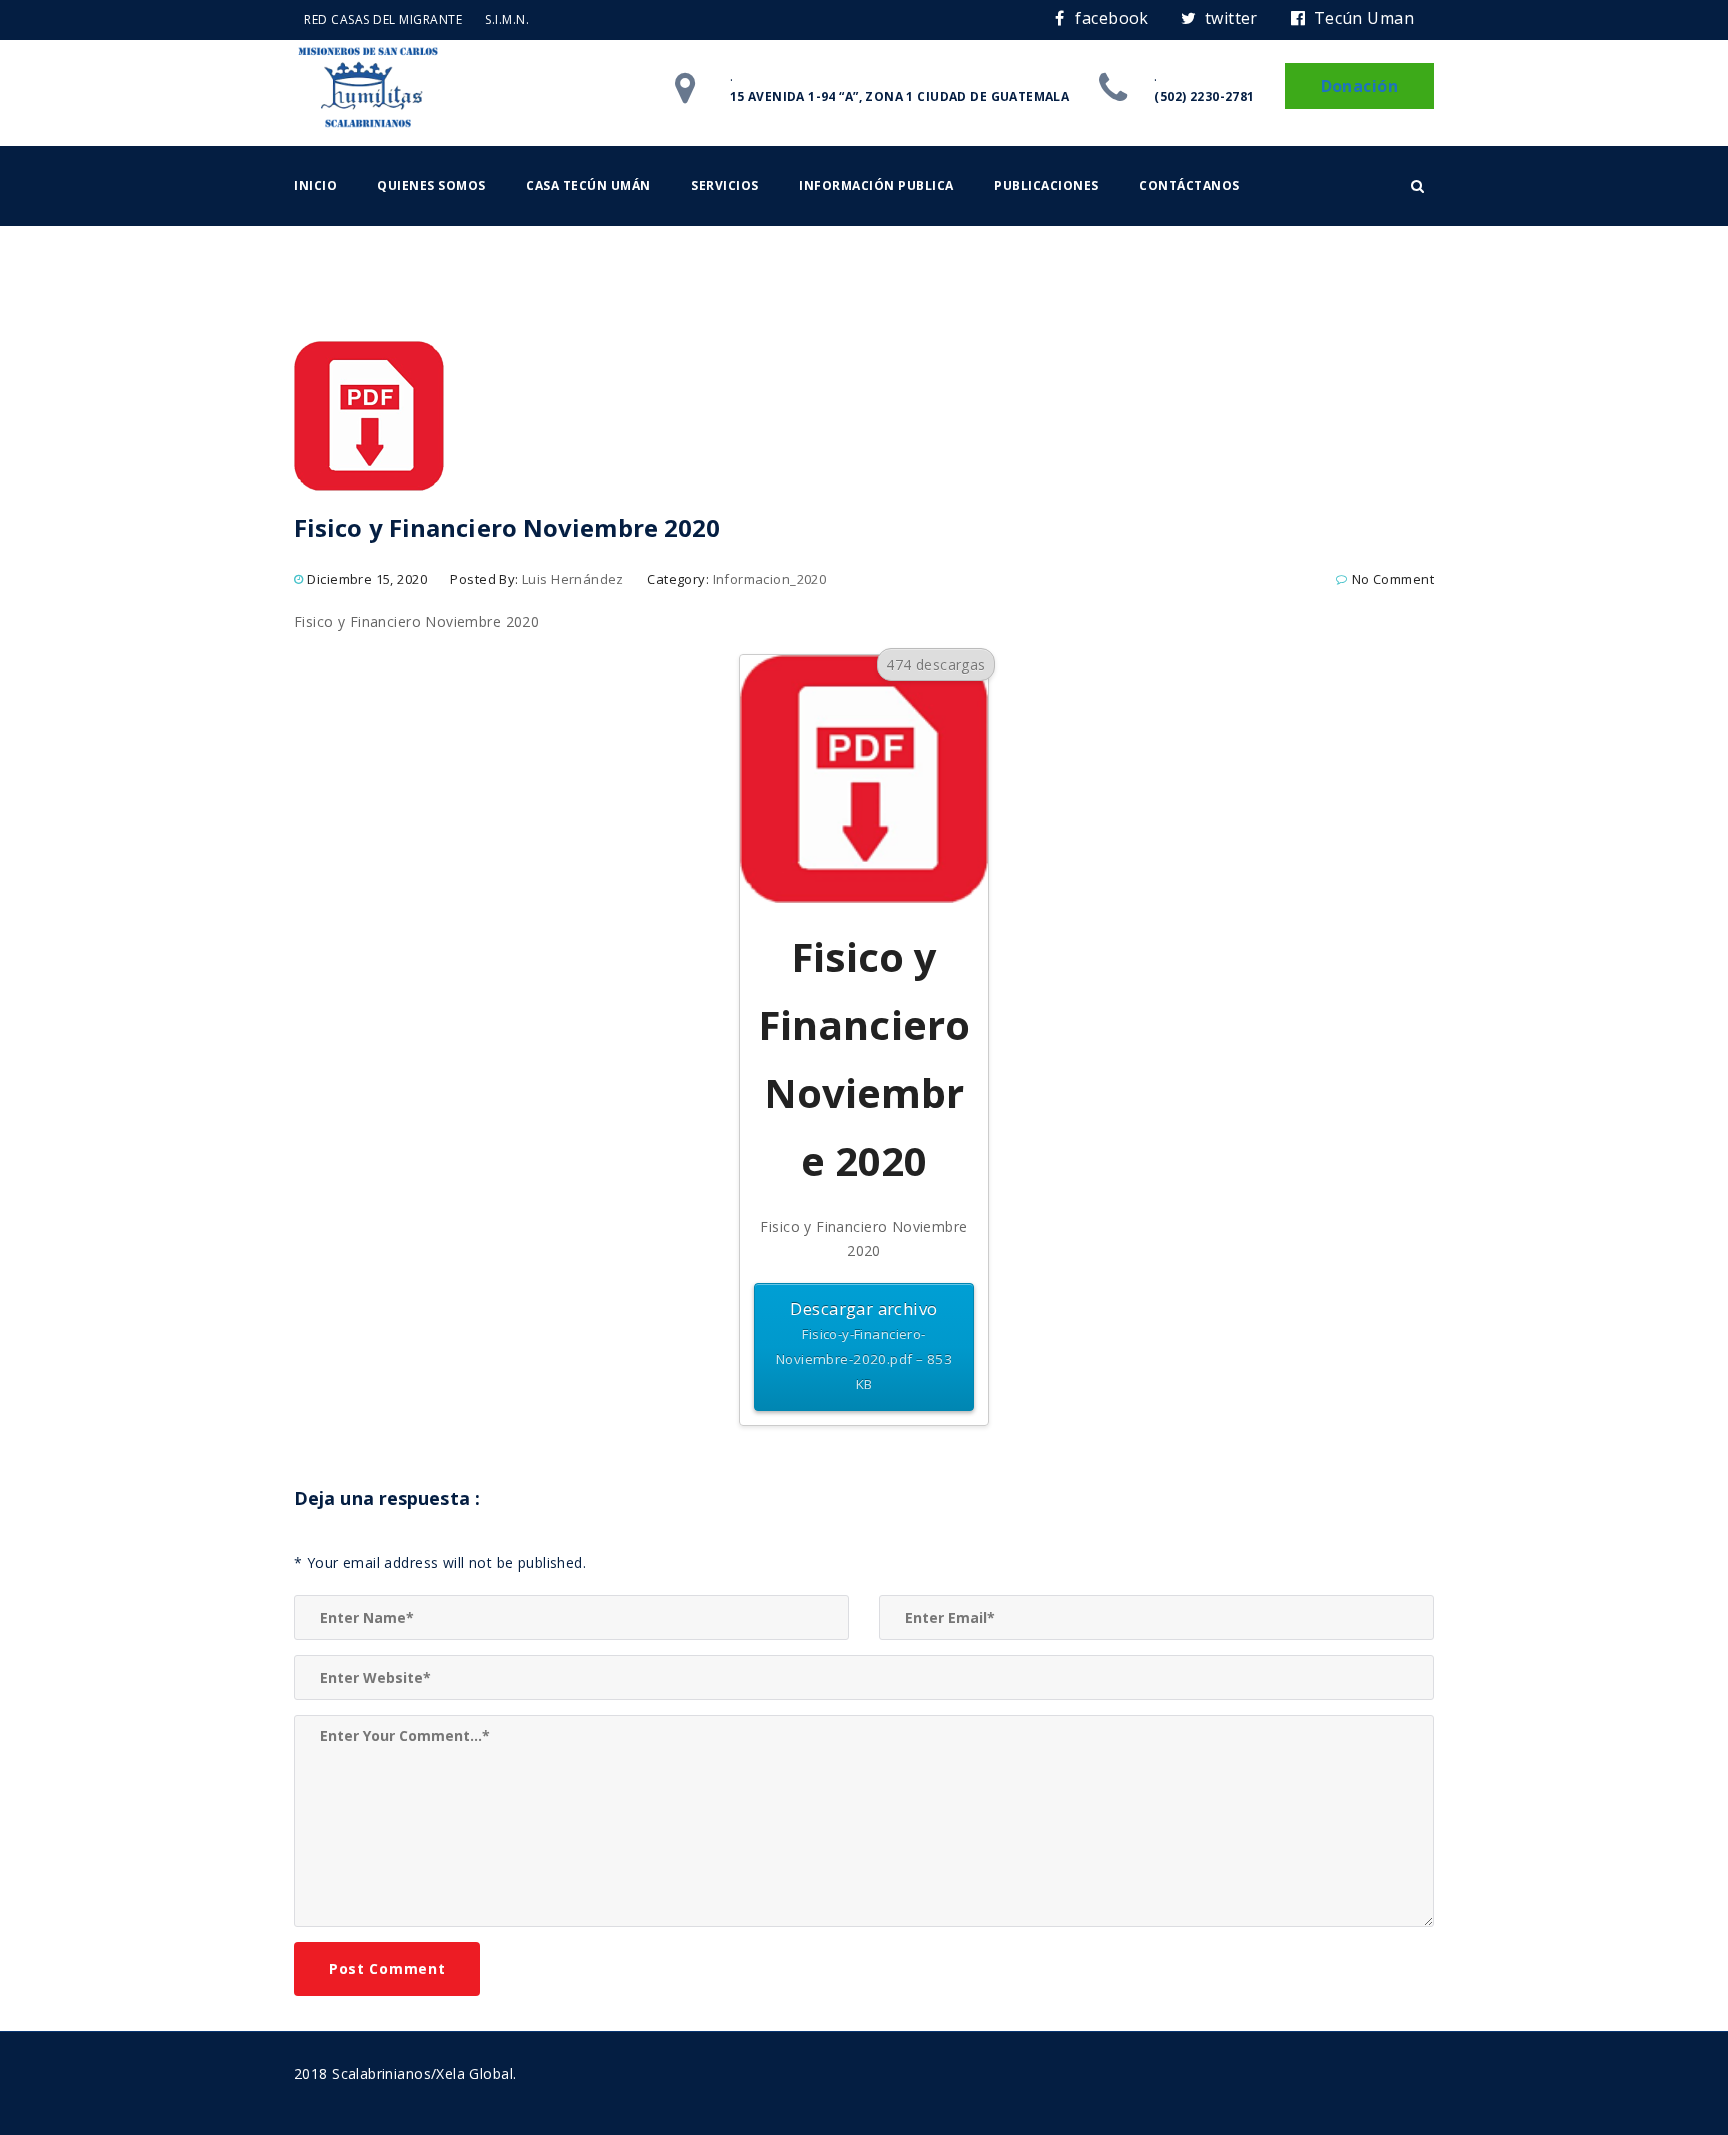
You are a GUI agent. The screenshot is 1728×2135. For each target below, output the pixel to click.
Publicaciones (1046, 185)
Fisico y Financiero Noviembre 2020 (416, 621)
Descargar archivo (864, 1345)
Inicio (315, 185)
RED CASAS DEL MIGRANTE (383, 19)
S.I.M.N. (507, 19)
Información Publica (876, 185)
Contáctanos (1189, 185)
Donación (1359, 86)
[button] (1417, 186)
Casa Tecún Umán (588, 185)
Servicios (725, 185)
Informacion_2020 (770, 579)
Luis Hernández (573, 579)
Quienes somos (431, 185)
